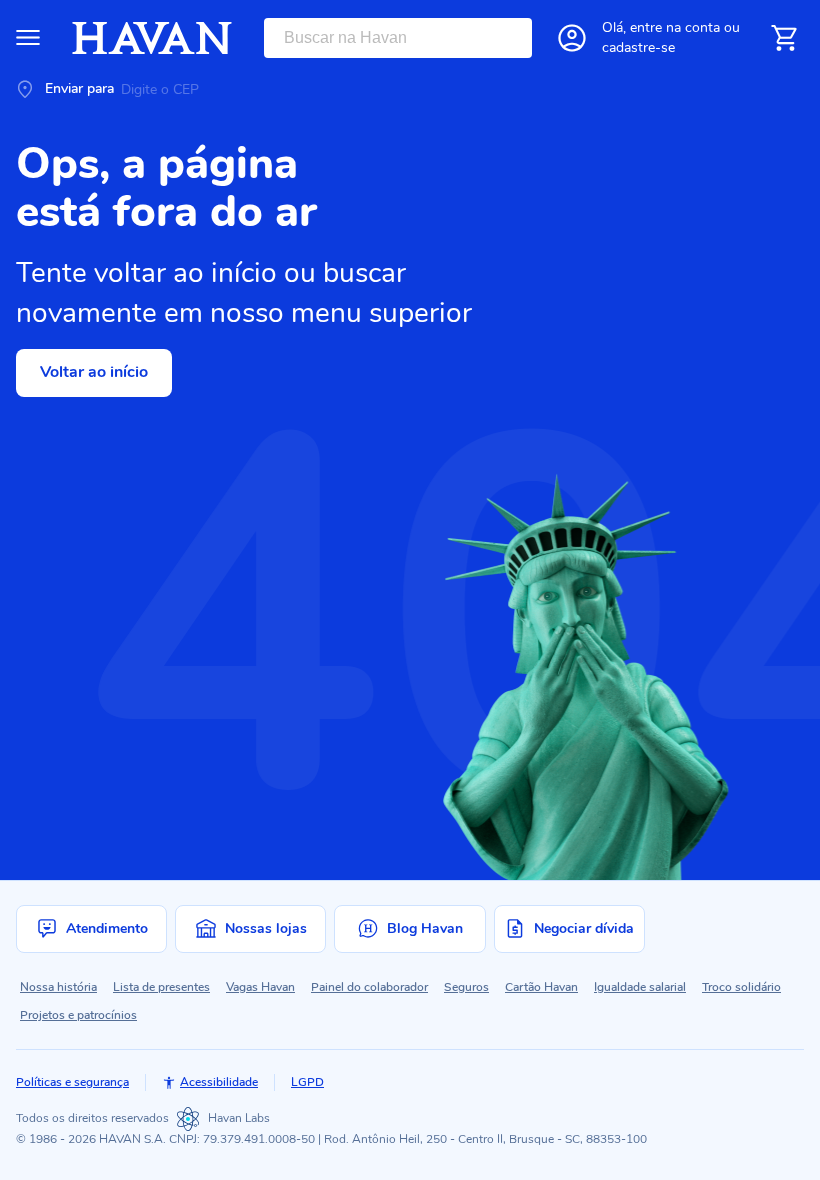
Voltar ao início (94, 372)
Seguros (466, 987)
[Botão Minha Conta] (572, 38)
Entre (675, 27)
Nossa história (58, 987)
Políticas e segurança (72, 1082)
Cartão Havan (541, 987)
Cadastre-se (638, 47)
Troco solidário (741, 987)
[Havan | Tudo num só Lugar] (152, 38)
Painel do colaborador (369, 987)
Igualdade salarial (640, 987)
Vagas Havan (260, 987)
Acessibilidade (219, 1082)
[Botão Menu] (28, 38)
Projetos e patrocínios (78, 1015)
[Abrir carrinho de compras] (784, 38)
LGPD (307, 1082)
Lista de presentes (161, 987)
